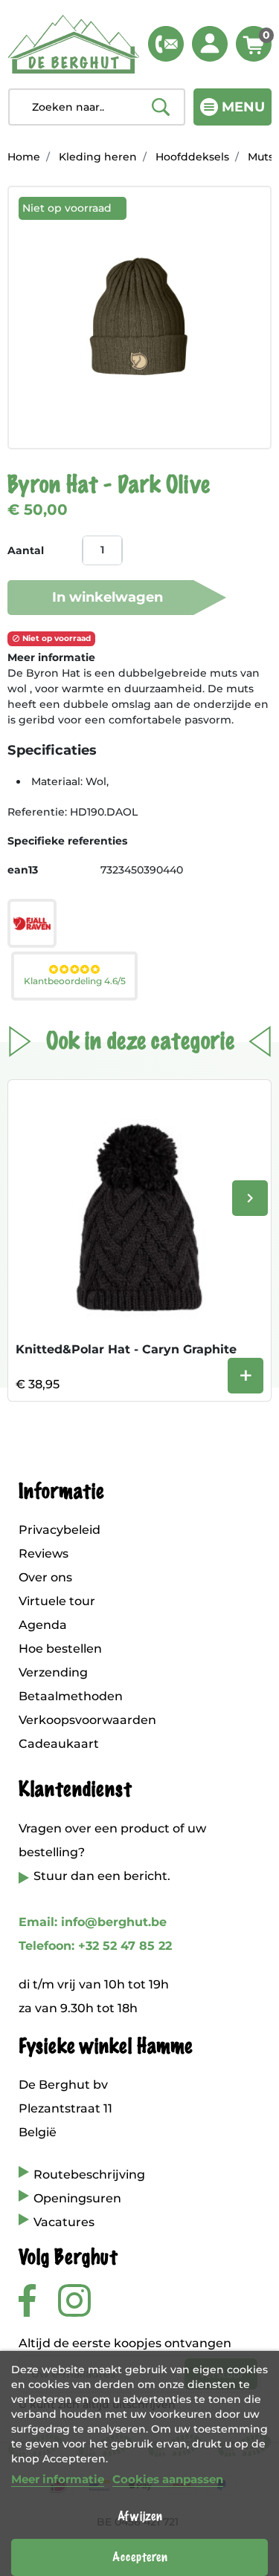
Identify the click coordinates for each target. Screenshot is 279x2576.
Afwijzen (140, 2517)
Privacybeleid (60, 1530)
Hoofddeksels (192, 157)
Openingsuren (77, 2198)
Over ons (45, 1577)
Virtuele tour (57, 1601)
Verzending (53, 1672)
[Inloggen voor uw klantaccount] (210, 44)
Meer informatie (58, 2479)
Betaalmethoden (71, 1696)
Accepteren (140, 2557)
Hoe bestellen (60, 1649)
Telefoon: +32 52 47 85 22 (95, 1946)
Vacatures (64, 2222)
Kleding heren (98, 157)
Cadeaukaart (59, 1744)
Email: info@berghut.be (93, 1922)
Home (24, 157)
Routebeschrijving (89, 2175)
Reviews (44, 1554)
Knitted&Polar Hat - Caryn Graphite (126, 1349)
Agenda (43, 1625)
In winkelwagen (108, 597)
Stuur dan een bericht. (102, 1876)
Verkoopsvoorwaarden (87, 1720)
